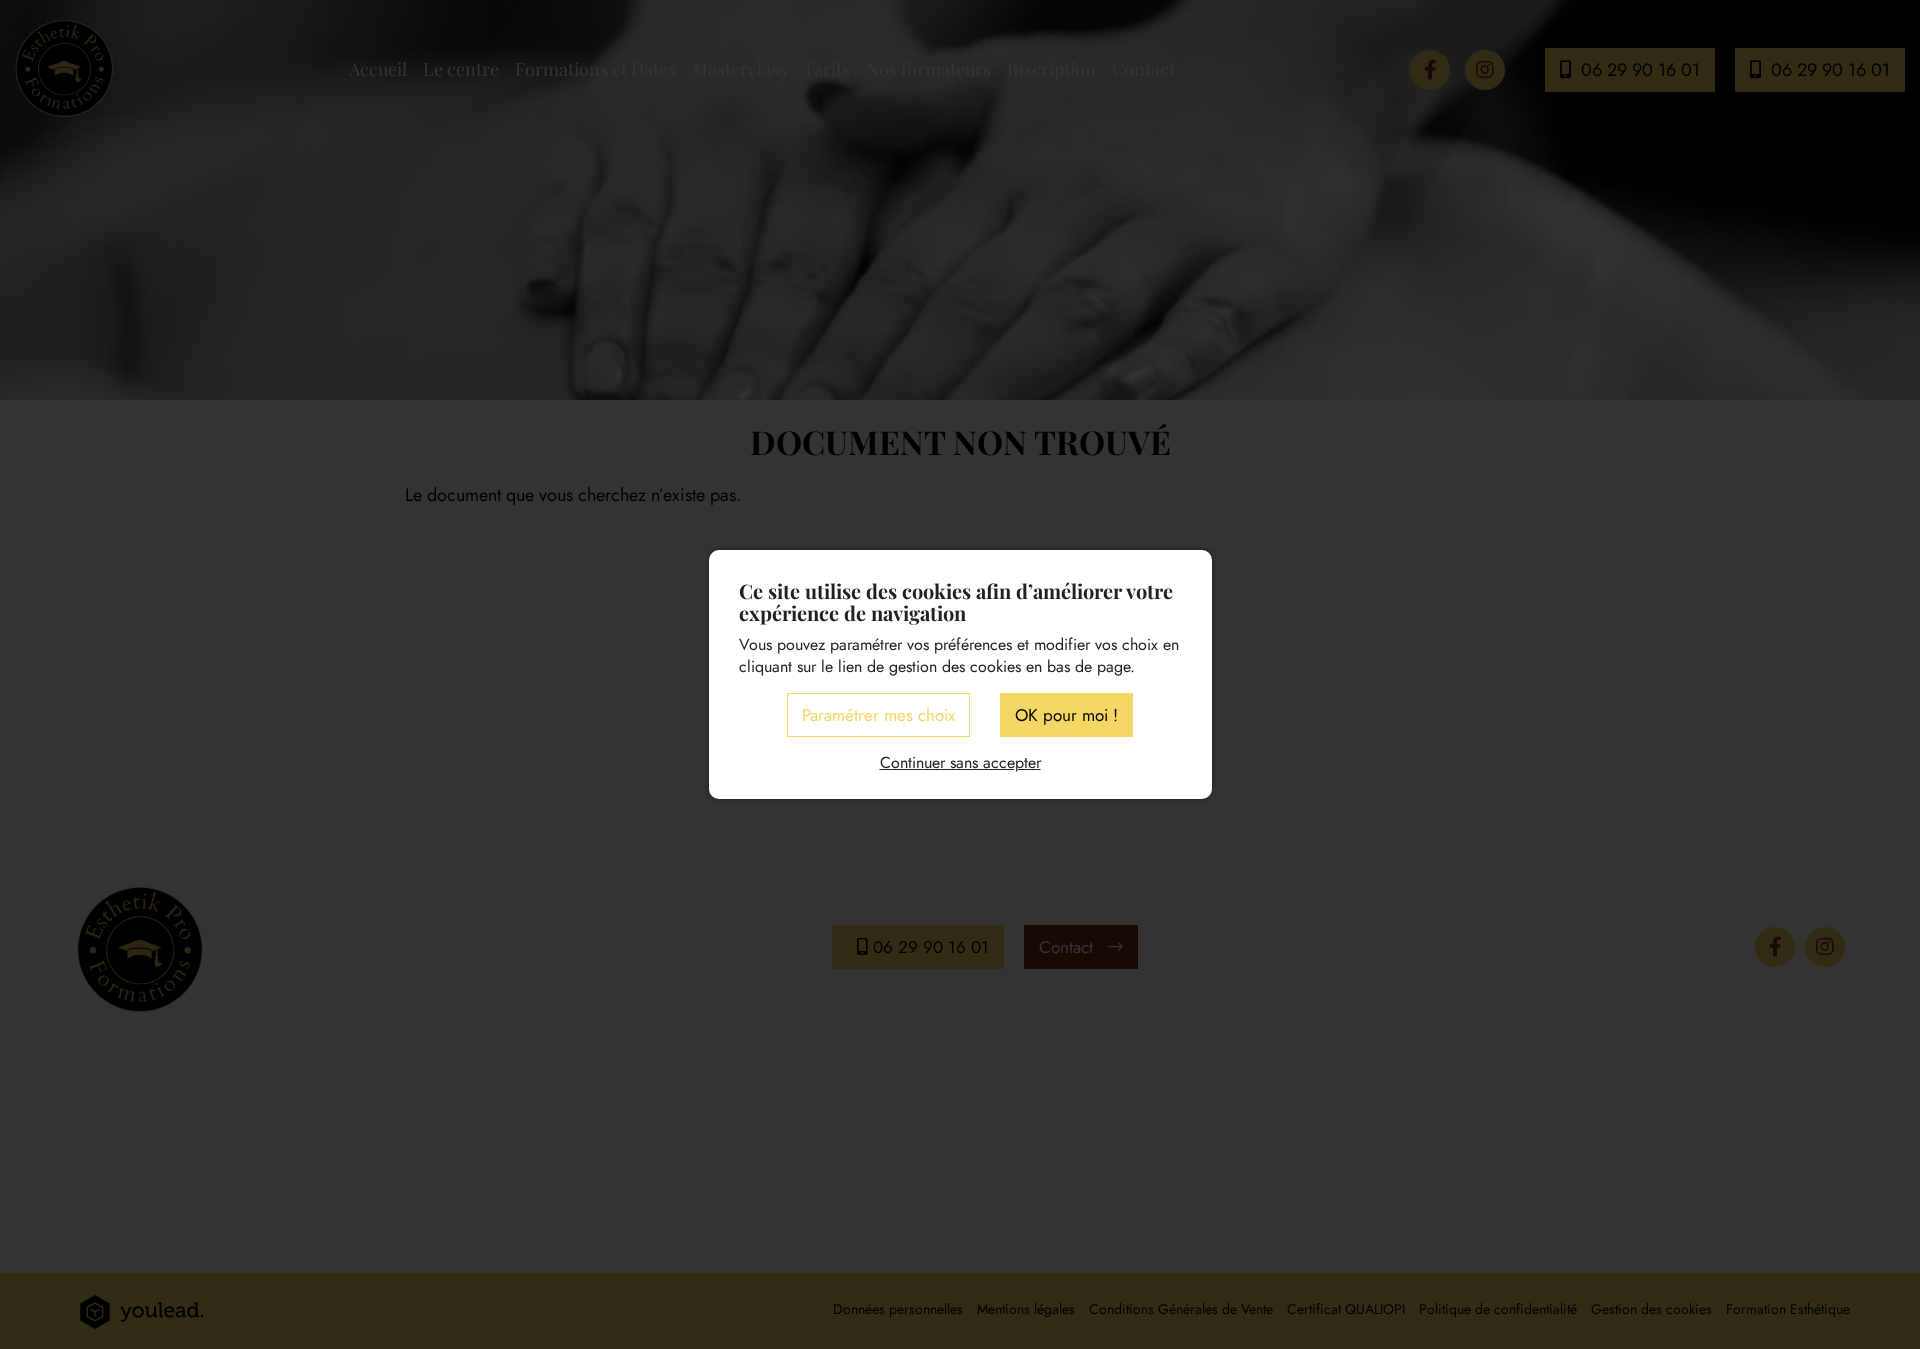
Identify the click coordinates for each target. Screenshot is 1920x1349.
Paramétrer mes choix (878, 715)
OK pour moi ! (1066, 715)
